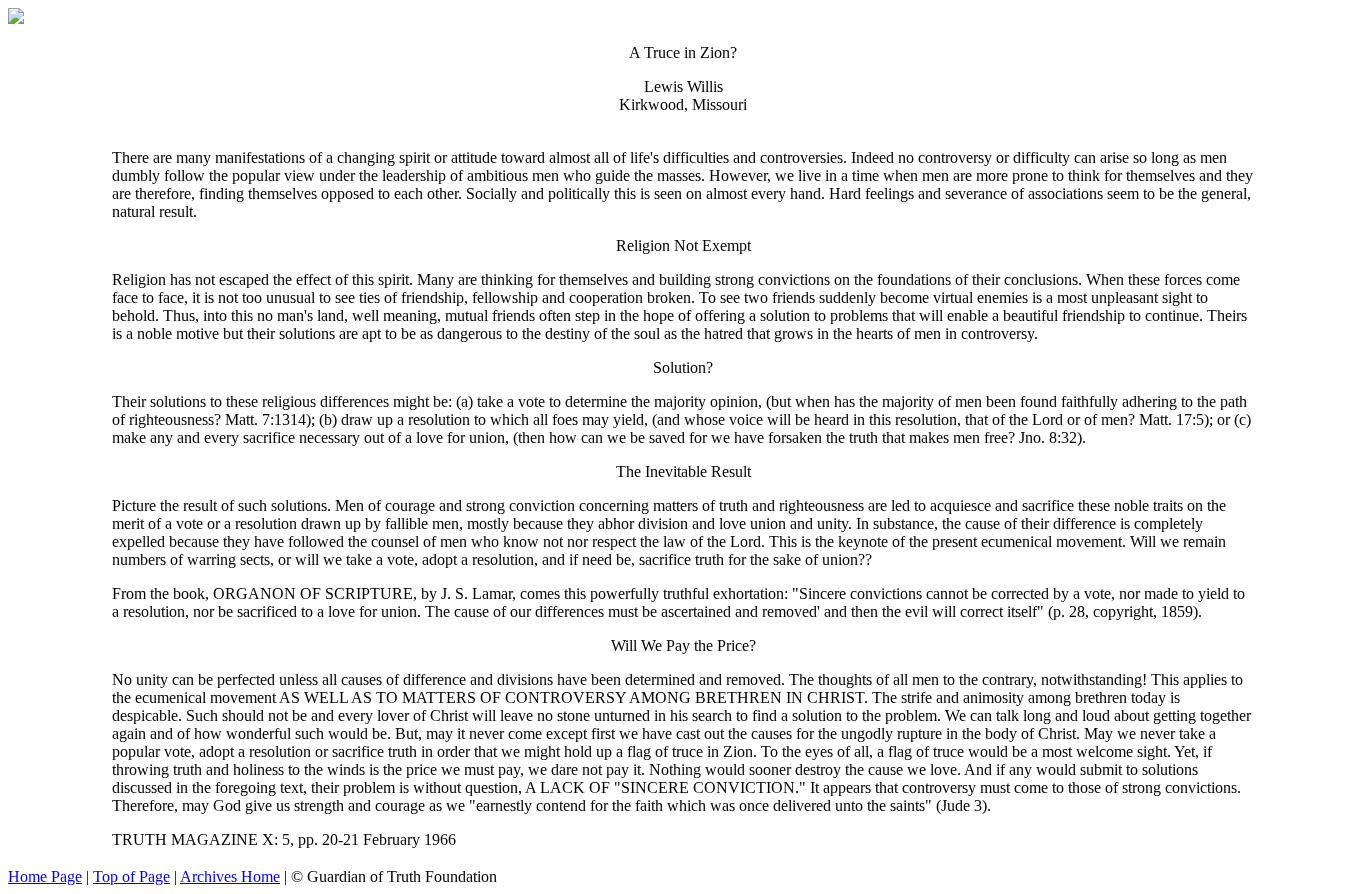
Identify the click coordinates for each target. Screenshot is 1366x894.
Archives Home (230, 876)
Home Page (45, 876)
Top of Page (131, 876)
